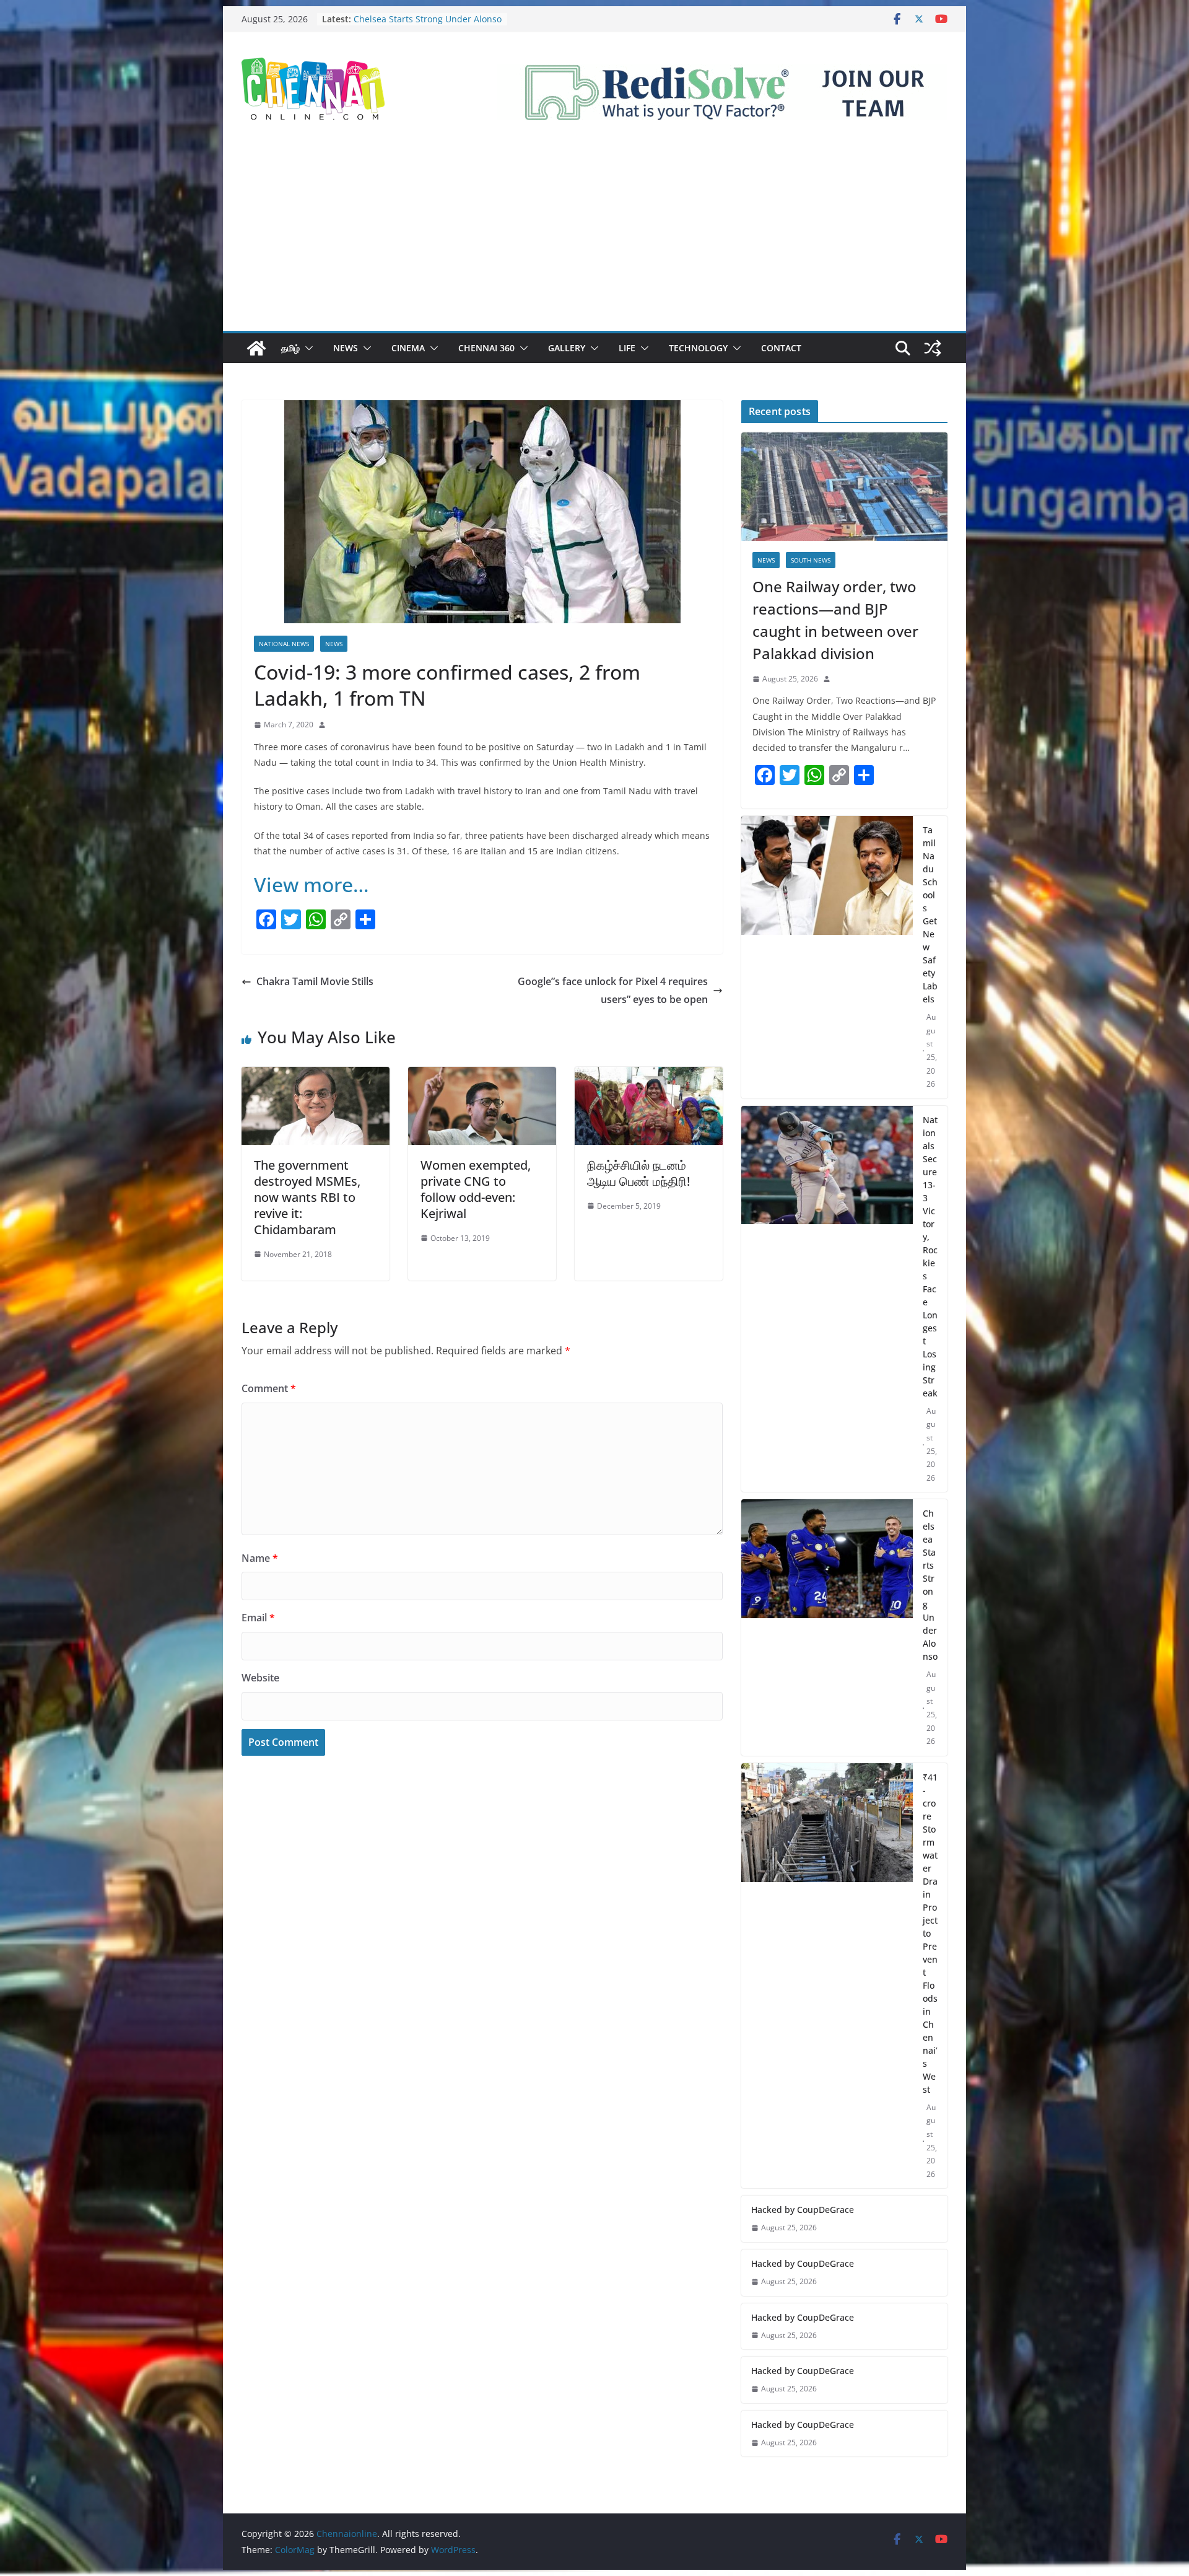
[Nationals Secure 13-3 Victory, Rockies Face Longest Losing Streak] (827, 1299)
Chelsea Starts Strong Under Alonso (930, 1585)
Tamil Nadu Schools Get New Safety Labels (930, 914)
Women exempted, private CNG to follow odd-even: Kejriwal (476, 1189)
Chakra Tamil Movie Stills (315, 981)
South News (811, 560)
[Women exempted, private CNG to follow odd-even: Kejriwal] (482, 1076)
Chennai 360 (486, 348)
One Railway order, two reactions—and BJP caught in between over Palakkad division (835, 620)
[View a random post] (933, 348)
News (346, 348)
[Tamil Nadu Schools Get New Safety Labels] (827, 957)
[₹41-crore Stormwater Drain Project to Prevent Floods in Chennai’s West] (827, 1976)
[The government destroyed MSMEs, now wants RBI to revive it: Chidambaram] (316, 1076)
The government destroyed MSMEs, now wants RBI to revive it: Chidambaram (307, 1197)
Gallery (567, 348)
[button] (307, 348)
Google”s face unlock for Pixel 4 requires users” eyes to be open (613, 990)
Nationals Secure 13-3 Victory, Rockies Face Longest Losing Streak (426, 21)
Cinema (408, 348)
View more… (311, 884)
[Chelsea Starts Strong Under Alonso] (827, 1628)
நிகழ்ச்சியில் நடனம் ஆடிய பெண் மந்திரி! (638, 1173)
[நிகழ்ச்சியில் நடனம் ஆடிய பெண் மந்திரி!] (649, 1076)
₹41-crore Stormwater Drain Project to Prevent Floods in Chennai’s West (930, 1933)
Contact (781, 348)
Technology (698, 348)
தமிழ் (290, 348)
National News (284, 644)
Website (260, 1678)
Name (260, 1558)
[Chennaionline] (256, 348)
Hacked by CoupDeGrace (803, 2210)
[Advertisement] (594, 238)
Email (258, 1618)
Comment (269, 1388)
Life (627, 348)
